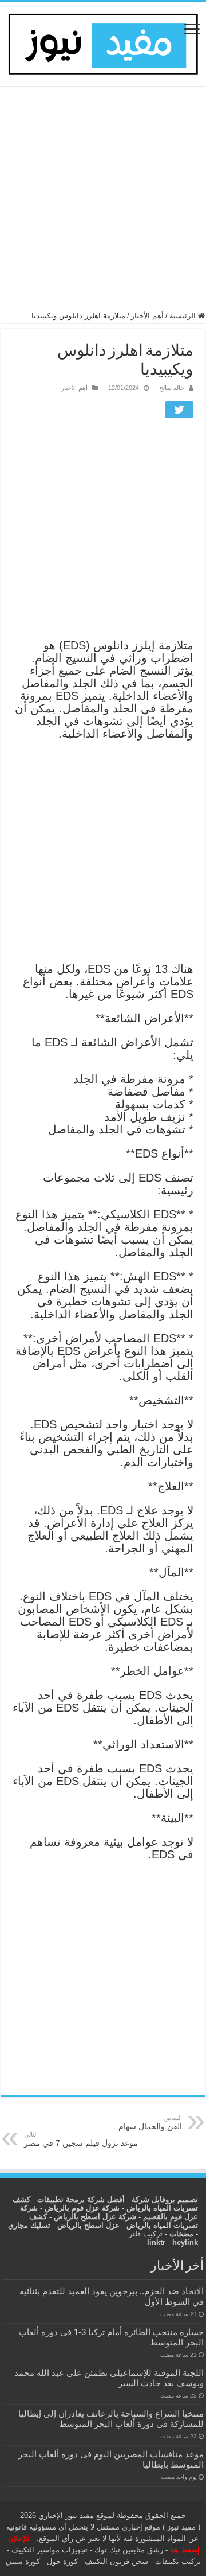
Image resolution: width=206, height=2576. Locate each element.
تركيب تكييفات (178, 2561)
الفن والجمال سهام (150, 2123)
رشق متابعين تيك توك (129, 2550)
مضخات (181, 2234)
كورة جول (61, 2561)
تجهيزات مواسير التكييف (49, 2550)
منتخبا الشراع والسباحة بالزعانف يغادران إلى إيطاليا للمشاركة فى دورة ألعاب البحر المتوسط (111, 2419)
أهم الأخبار (147, 316)
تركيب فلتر (146, 2234)
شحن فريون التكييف (116, 2561)
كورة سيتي (23, 2561)
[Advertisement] (103, 204)
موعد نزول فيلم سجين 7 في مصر (81, 2139)
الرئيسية (184, 316)
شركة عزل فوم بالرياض (82, 2208)
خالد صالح (172, 388)
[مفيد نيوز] (103, 42)
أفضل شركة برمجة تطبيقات (81, 2199)
